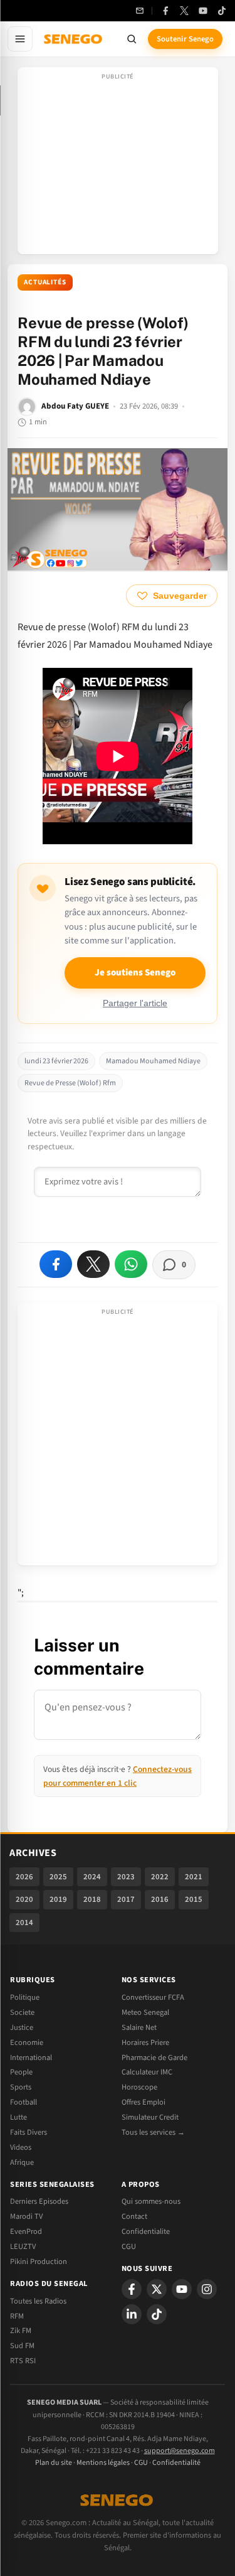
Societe (22, 2012)
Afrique (22, 2162)
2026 (24, 1877)
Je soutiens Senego (135, 973)
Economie (27, 2042)
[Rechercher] (132, 39)
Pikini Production (39, 2262)
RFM (17, 2316)
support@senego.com (180, 2451)
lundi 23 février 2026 (56, 1061)
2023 (126, 1877)
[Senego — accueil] (74, 39)
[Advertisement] (118, 164)
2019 (58, 1899)
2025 (58, 1877)
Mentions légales (103, 2463)
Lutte (18, 2117)
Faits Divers (29, 2132)
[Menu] (20, 39)
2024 (92, 1877)
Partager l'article (135, 1003)
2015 (194, 1899)
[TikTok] (222, 11)
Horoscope (139, 2087)
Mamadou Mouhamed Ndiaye (153, 1061)
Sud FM (22, 2346)
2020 (24, 1899)
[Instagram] (207, 2289)
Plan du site (54, 2463)
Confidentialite (146, 2231)
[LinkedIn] (132, 2314)
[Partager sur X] (93, 1264)
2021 (194, 1877)
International (31, 2058)
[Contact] (140, 11)
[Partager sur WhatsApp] (131, 1264)
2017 (126, 1899)
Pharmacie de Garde (154, 2058)
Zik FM (21, 2331)
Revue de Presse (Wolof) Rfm (70, 1083)
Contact (134, 2216)
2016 (160, 1899)
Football (23, 2102)
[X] (157, 2289)
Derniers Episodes (39, 2201)
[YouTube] (203, 11)
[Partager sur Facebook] (56, 1264)
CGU (129, 2246)
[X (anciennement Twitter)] (184, 11)
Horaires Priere (145, 2042)
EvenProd (26, 2231)
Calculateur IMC (147, 2072)
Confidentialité (176, 2463)
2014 (24, 1923)
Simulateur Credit (150, 2117)
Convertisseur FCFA (153, 1997)
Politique (25, 1997)
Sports (21, 2087)
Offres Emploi (144, 2102)
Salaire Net (139, 2027)
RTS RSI (23, 2361)
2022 (160, 1877)
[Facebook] (165, 11)
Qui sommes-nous (151, 2201)
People (21, 2072)
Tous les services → (153, 2132)
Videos (21, 2147)
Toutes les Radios (38, 2301)
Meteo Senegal (145, 2012)
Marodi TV (26, 2216)
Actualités (45, 282)
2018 (92, 1899)
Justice (22, 2027)
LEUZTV (23, 2246)
